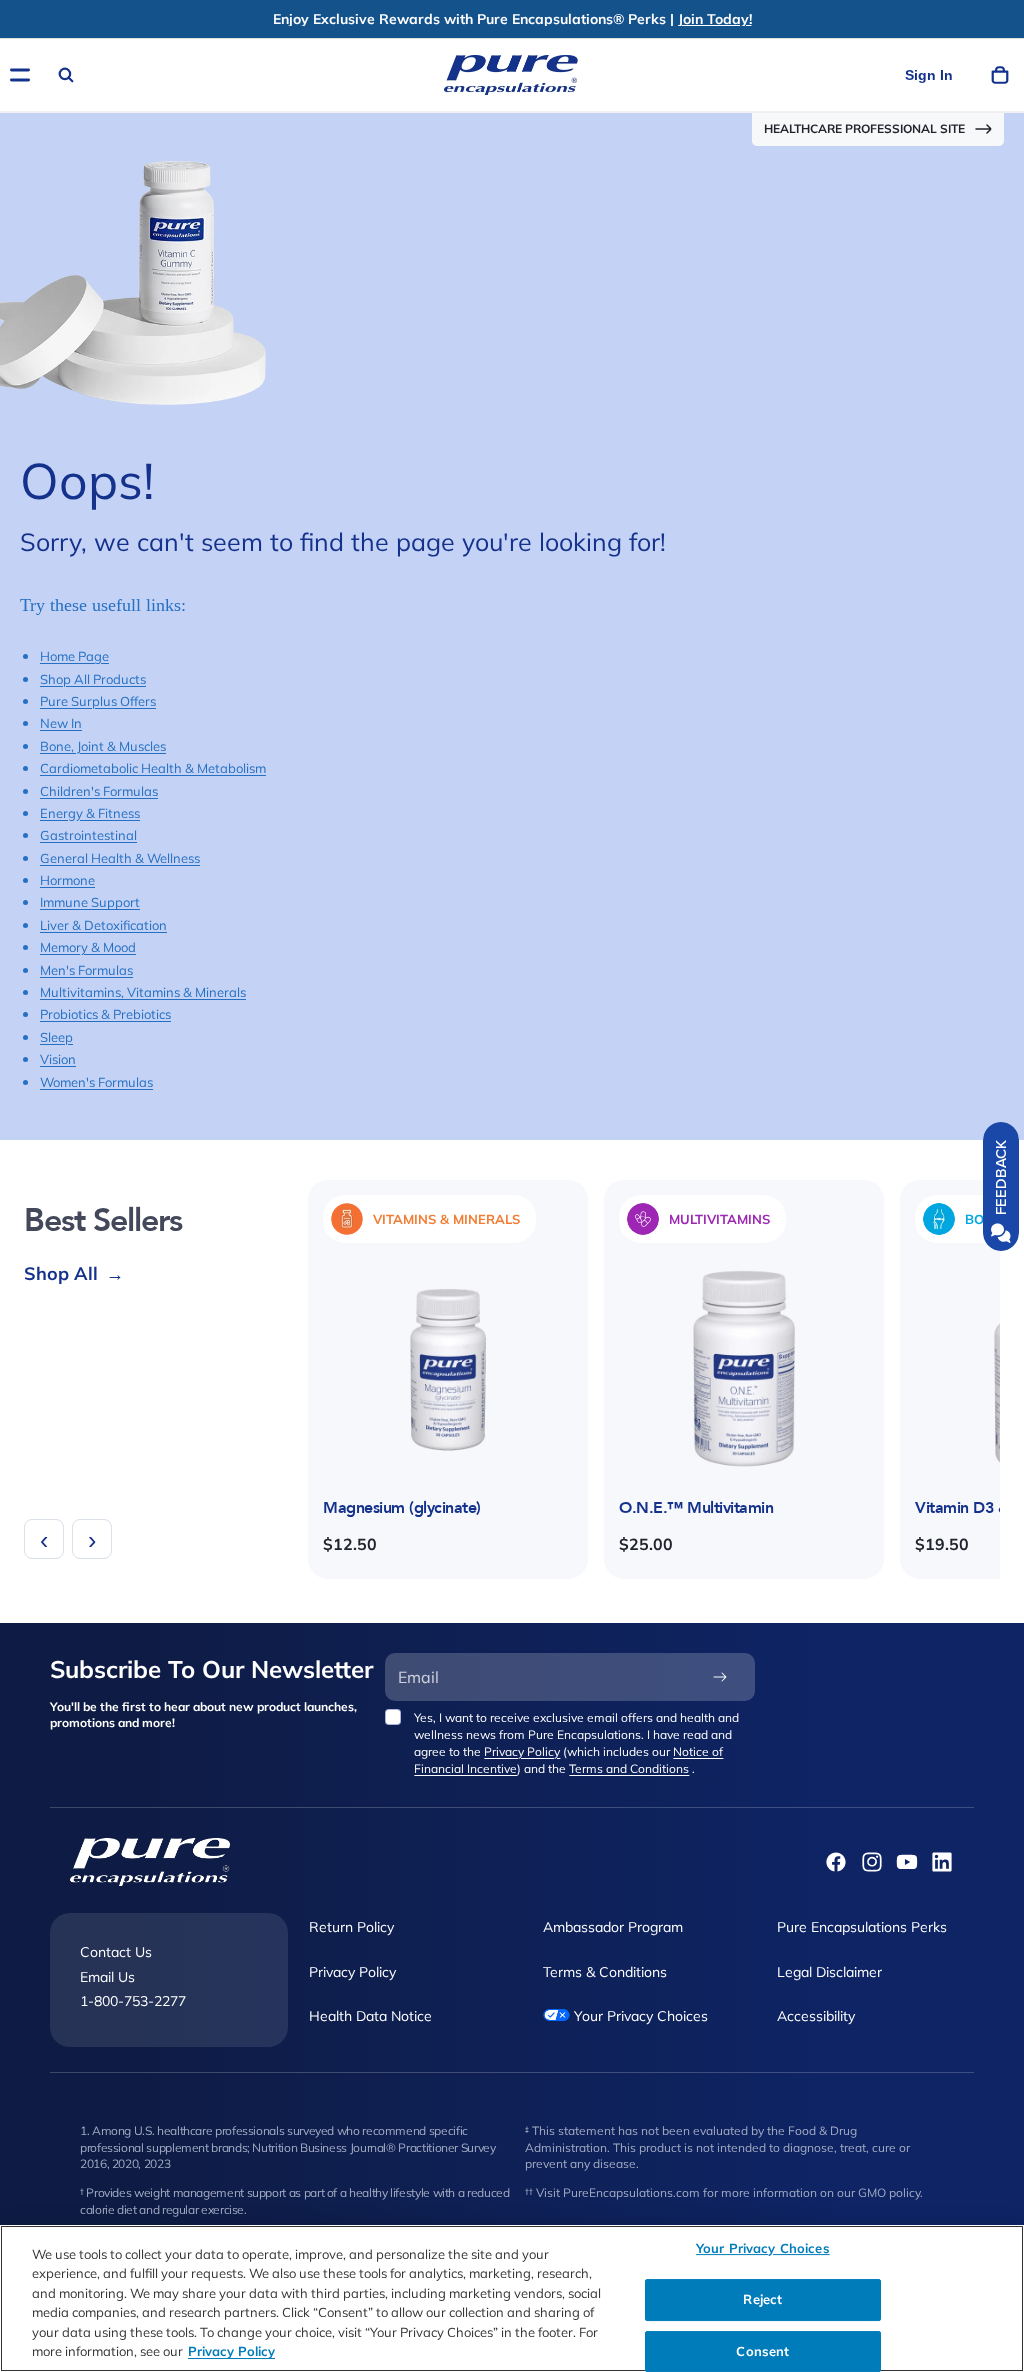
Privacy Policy (522, 1751)
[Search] (66, 75)
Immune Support (90, 902)
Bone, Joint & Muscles (103, 746)
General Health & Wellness (120, 858)
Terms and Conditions (629, 1768)
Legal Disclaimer (829, 1972)
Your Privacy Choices (639, 2016)
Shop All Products (93, 679)
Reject (762, 2299)
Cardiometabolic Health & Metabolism (153, 768)
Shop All (74, 1274)
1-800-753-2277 (133, 2001)
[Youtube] (907, 1862)
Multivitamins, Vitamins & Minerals (143, 992)
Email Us (107, 1977)
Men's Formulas (86, 970)
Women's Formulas (96, 1082)
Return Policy (351, 1927)
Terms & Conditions (605, 1972)
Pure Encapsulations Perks (862, 1927)
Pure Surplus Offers (98, 701)
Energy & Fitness (90, 813)
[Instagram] (872, 1862)
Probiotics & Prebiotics (105, 1014)
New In (61, 723)
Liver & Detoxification (103, 925)
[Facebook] (836, 1862)
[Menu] (20, 75)
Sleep (56, 1037)
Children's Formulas (99, 791)
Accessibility (816, 2016)
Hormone (67, 880)
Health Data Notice (370, 2016)
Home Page (74, 656)
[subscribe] (720, 1677)
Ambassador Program (613, 1927)
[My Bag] (1000, 75)
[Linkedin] (942, 1862)
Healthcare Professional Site (864, 128)
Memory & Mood (88, 947)
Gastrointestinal (88, 835)
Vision (58, 1059)
